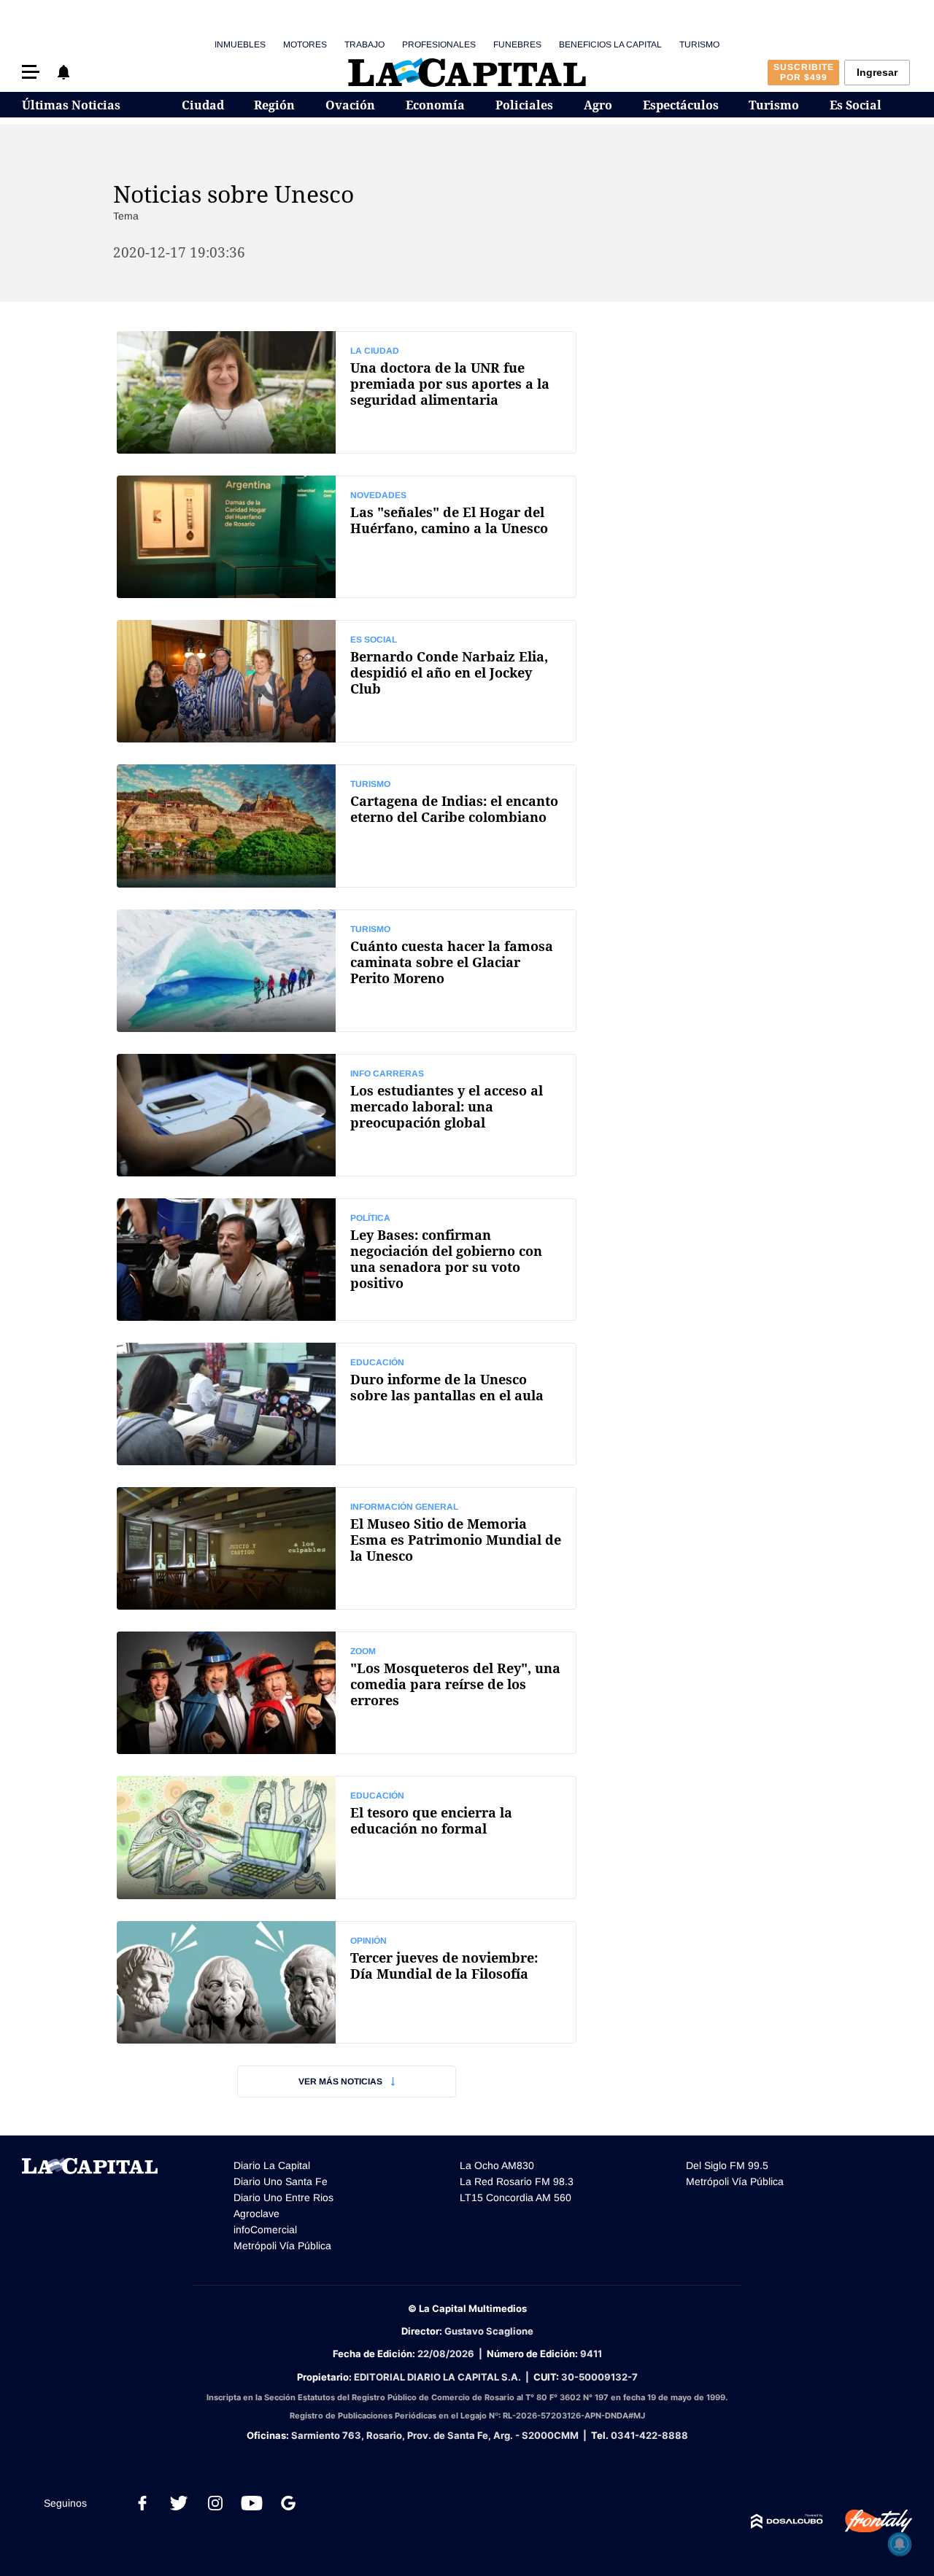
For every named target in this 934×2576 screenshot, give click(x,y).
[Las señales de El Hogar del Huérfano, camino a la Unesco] (347, 537)
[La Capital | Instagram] (215, 2503)
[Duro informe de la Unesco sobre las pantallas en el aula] (347, 1404)
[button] (31, 72)
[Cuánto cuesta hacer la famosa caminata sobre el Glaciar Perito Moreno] (347, 971)
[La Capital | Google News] (288, 2503)
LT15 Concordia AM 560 (516, 2197)
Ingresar (877, 72)
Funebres (517, 44)
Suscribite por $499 (804, 72)
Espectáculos (681, 105)
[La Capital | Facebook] (142, 2503)
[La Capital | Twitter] (179, 2503)
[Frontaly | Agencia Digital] (868, 2521)
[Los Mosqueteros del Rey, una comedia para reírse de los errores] (347, 1693)
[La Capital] (467, 72)
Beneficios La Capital (610, 44)
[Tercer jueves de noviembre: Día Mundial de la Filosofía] (347, 1982)
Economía (435, 105)
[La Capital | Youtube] (252, 2503)
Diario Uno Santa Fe (281, 2181)
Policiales (524, 105)
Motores (305, 44)
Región (274, 105)
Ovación (350, 105)
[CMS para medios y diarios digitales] (787, 2521)
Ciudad (203, 105)
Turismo (699, 44)
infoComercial (265, 2230)
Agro (598, 105)
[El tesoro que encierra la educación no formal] (347, 1837)
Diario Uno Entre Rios (283, 2197)
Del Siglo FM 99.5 (727, 2165)
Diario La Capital (272, 2165)
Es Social (856, 105)
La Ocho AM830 (497, 2165)
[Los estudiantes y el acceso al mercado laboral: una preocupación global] (347, 1115)
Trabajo (364, 44)
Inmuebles (240, 44)
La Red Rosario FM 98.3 (517, 2181)
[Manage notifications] (900, 2544)
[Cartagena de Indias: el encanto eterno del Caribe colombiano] (347, 826)
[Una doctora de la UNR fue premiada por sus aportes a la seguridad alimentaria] (347, 392)
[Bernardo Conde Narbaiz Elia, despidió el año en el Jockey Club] (347, 681)
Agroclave (256, 2214)
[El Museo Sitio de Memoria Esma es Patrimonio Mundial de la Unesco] (347, 1548)
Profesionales (439, 44)
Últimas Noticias (71, 105)
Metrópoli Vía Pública (282, 2246)
